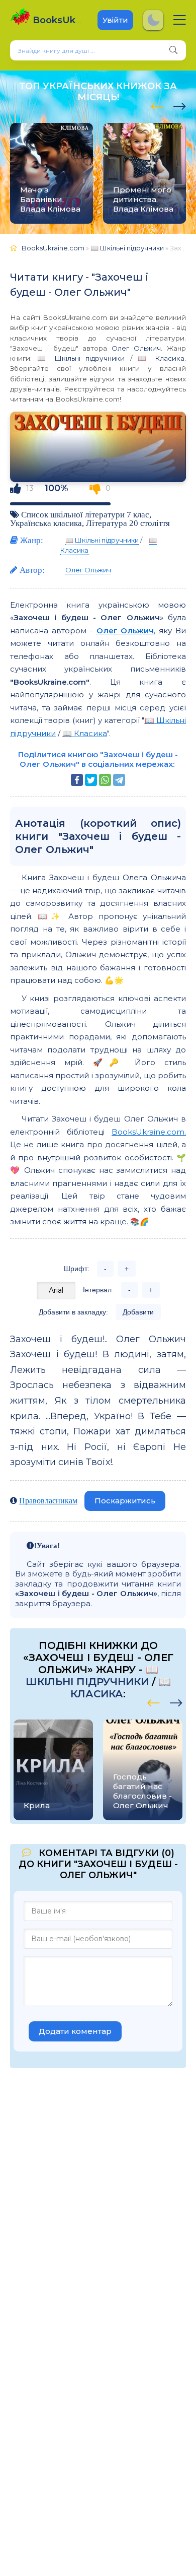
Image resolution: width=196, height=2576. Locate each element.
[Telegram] (119, 780)
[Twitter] (91, 780)
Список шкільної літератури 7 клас (85, 514)
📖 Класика (161, 358)
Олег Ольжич (136, 348)
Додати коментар (75, 2031)
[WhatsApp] (105, 780)
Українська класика (46, 523)
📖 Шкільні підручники (81, 358)
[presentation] (157, 105)
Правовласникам (48, 1500)
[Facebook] (77, 780)
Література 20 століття (128, 523)
